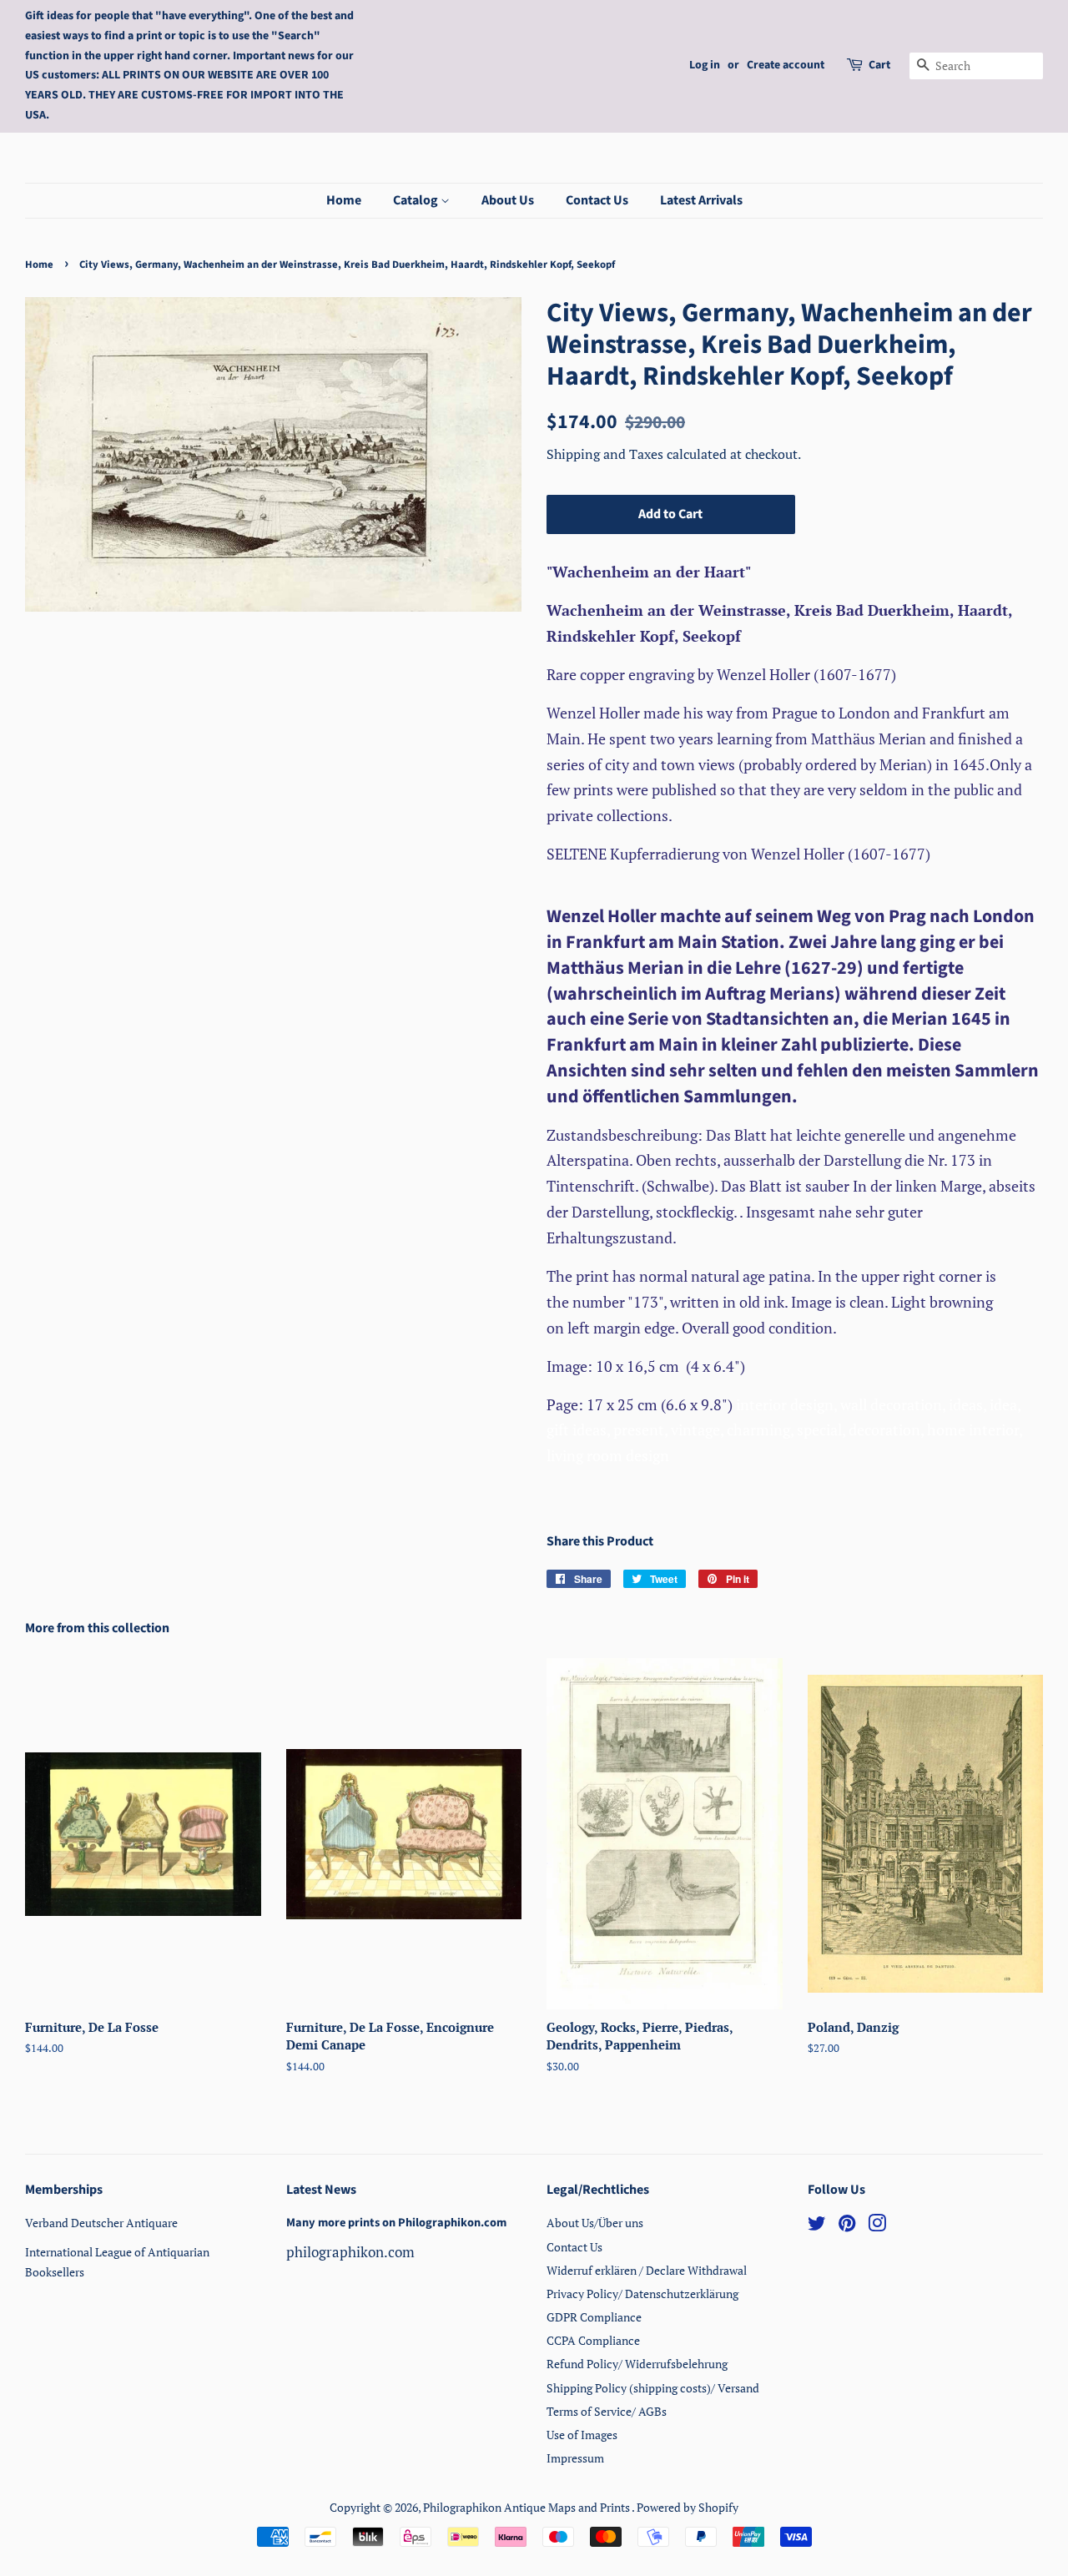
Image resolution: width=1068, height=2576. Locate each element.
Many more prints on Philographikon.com (396, 2223)
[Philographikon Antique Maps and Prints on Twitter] (817, 2226)
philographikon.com (350, 2252)
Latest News (321, 2190)
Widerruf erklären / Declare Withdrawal (647, 2270)
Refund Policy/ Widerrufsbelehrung (637, 2364)
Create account (786, 65)
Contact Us (597, 200)
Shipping (575, 454)
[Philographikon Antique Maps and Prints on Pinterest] (847, 2226)
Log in (705, 65)
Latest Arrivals (701, 200)
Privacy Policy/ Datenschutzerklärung (642, 2294)
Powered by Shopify (688, 2507)
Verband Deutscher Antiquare (101, 2223)
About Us (508, 200)
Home (344, 200)
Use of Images (582, 2435)
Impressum (575, 2458)
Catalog (417, 200)
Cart (879, 65)
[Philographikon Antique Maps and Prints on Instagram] (877, 2226)
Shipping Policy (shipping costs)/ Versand (653, 2388)
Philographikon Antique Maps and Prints (527, 2507)
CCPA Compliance (593, 2340)
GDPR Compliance (594, 2317)
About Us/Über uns (595, 2223)
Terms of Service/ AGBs (607, 2411)
